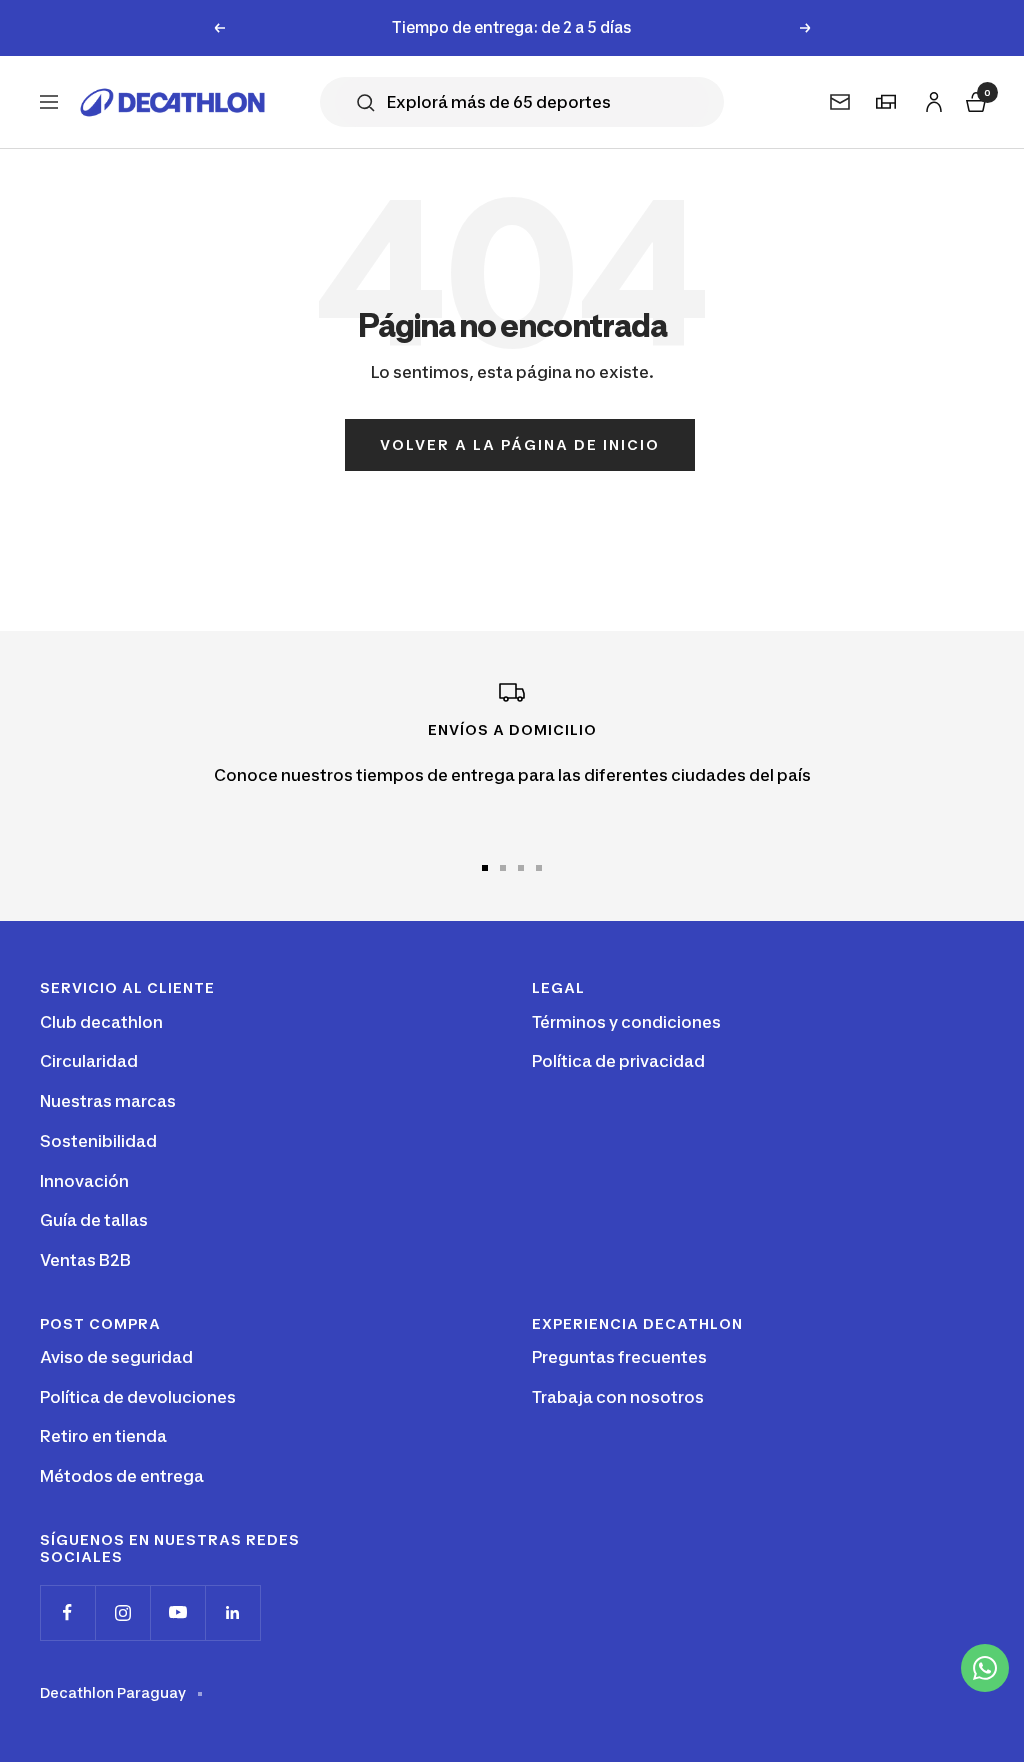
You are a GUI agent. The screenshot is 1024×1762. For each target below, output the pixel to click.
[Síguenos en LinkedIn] (232, 1612)
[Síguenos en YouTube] (177, 1612)
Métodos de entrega (122, 1476)
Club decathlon (101, 1022)
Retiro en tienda (103, 1436)
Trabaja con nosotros (618, 1397)
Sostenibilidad (98, 1141)
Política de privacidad (618, 1061)
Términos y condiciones (626, 1022)
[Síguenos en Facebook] (67, 1612)
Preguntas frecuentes (619, 1357)
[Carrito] (974, 99)
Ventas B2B (85, 1260)
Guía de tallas (94, 1220)
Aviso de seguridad (116, 1357)
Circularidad (89, 1061)
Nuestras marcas (108, 1101)
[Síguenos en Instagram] (122, 1612)
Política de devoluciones (138, 1397)
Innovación (84, 1181)
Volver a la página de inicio (520, 444)
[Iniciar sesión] (931, 98)
